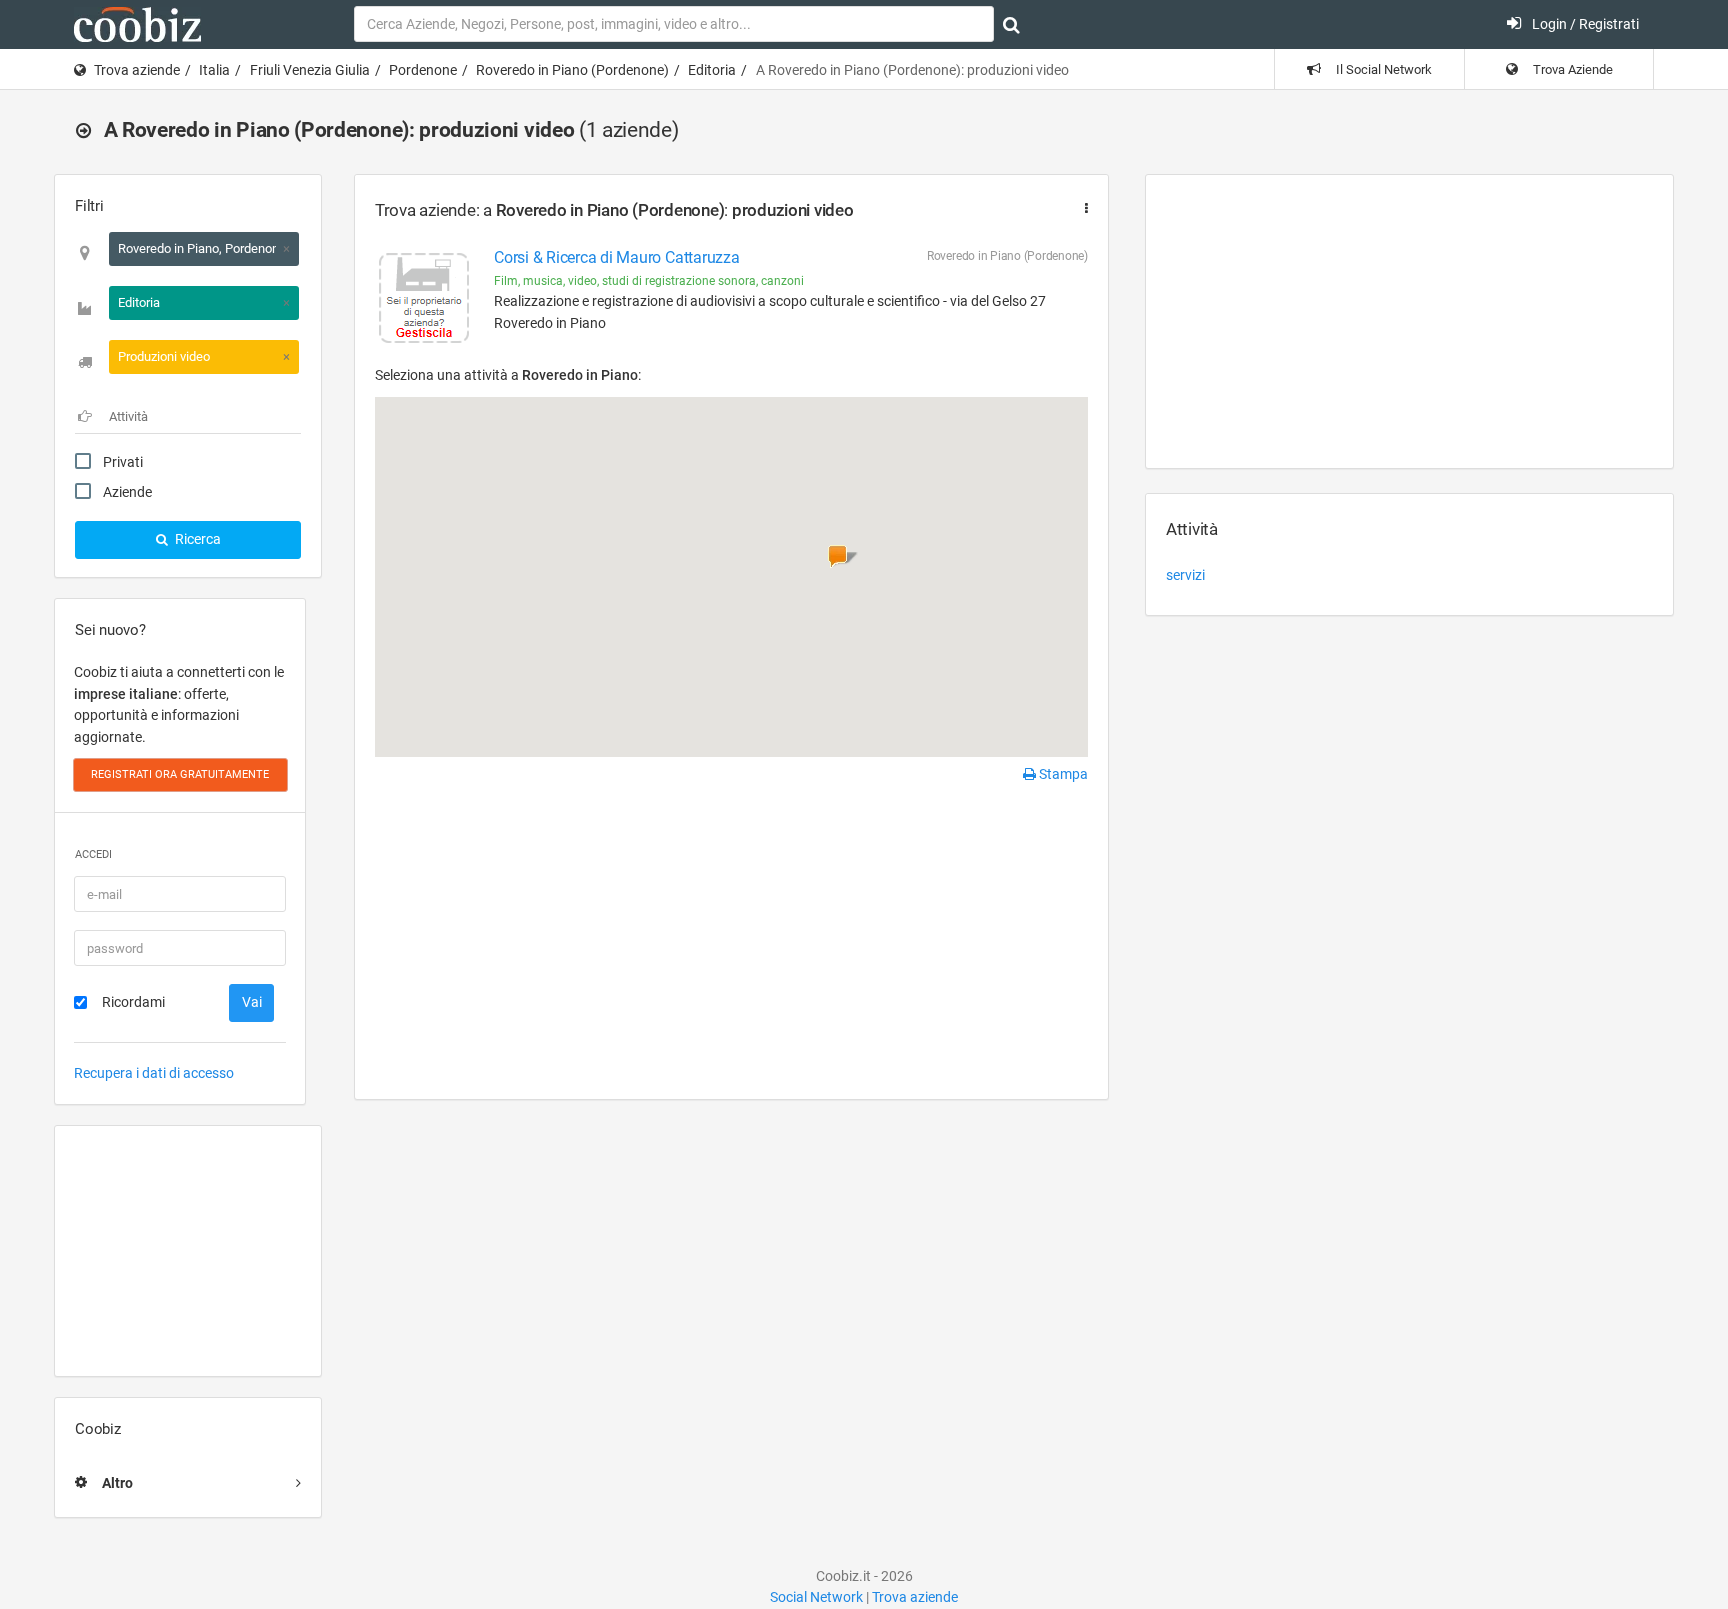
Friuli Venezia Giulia (310, 70)
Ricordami (133, 1002)
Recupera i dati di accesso (154, 1073)
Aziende (127, 492)
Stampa (1062, 774)
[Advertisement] (188, 1251)
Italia (214, 70)
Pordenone (423, 70)
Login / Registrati (1584, 24)
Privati (123, 462)
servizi (1185, 575)
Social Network (816, 1597)
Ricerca (196, 539)
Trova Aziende (1571, 69)
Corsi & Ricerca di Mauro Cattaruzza (617, 257)
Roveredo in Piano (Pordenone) (572, 70)
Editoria (712, 70)
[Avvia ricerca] (1011, 25)
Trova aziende (137, 70)
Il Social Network (1382, 69)
